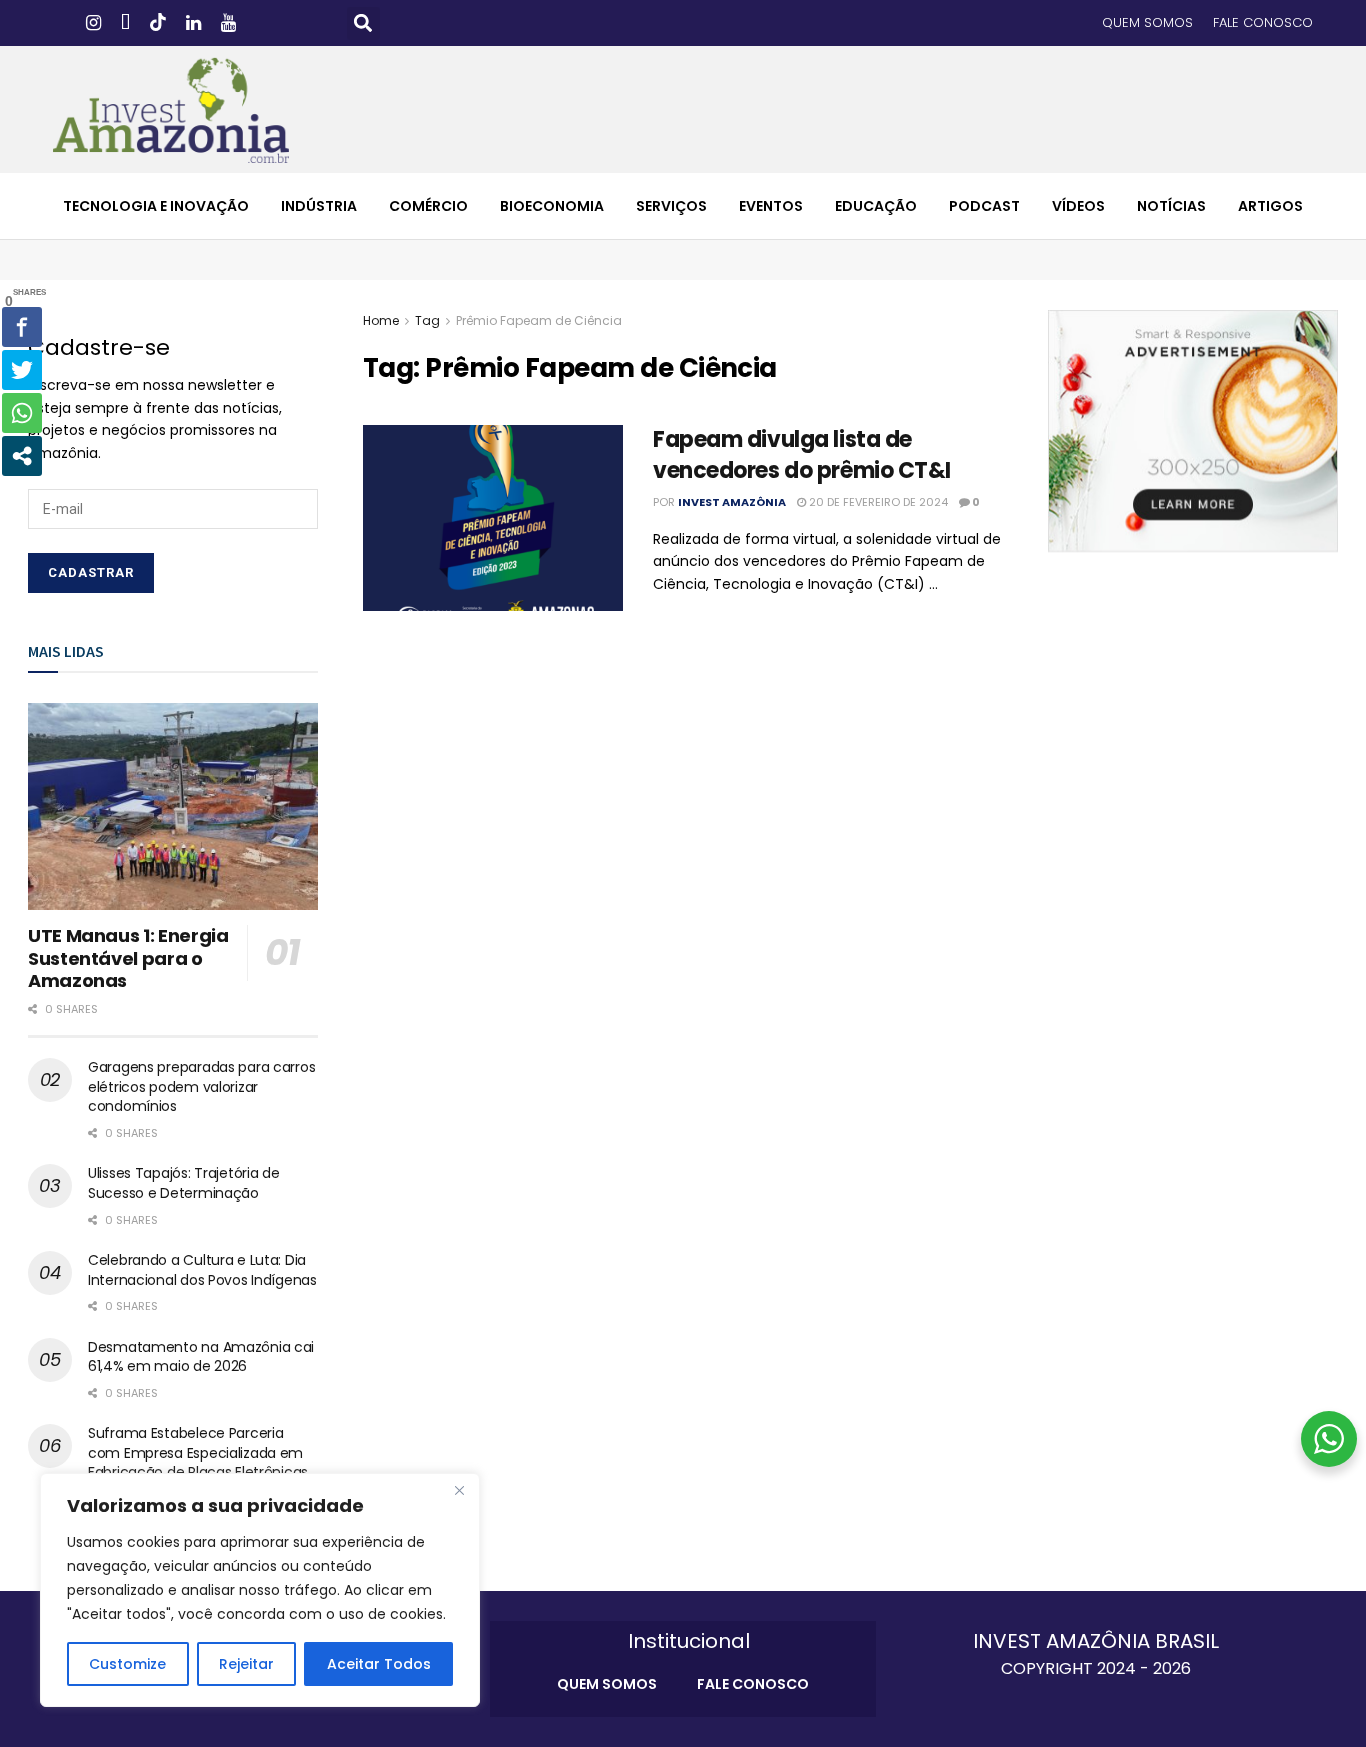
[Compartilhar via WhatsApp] (22, 413)
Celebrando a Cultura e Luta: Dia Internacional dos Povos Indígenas (202, 1270)
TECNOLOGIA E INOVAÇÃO (156, 206)
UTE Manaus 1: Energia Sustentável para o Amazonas (128, 958)
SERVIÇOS (671, 206)
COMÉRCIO (428, 206)
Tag (427, 320)
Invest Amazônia (732, 502)
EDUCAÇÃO (876, 206)
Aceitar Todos (379, 1664)
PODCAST (984, 206)
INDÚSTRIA (319, 206)
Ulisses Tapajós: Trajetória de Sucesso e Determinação (184, 1183)
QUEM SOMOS (1147, 22)
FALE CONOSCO (1263, 22)
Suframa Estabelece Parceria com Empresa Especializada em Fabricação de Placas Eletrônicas (198, 1452)
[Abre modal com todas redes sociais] (22, 456)
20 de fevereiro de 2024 (877, 502)
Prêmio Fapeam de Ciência (539, 320)
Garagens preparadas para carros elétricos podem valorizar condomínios (201, 1086)
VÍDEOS (1078, 206)
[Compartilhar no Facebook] (22, 327)
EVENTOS (771, 206)
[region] (260, 1590)
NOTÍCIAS (1171, 206)
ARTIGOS (1270, 206)
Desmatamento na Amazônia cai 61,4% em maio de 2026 (201, 1357)
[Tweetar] (22, 370)
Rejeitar (246, 1664)
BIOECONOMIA (552, 206)
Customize (127, 1664)
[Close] (459, 1490)
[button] (363, 23)
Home (381, 320)
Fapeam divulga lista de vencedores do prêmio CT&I (802, 455)
